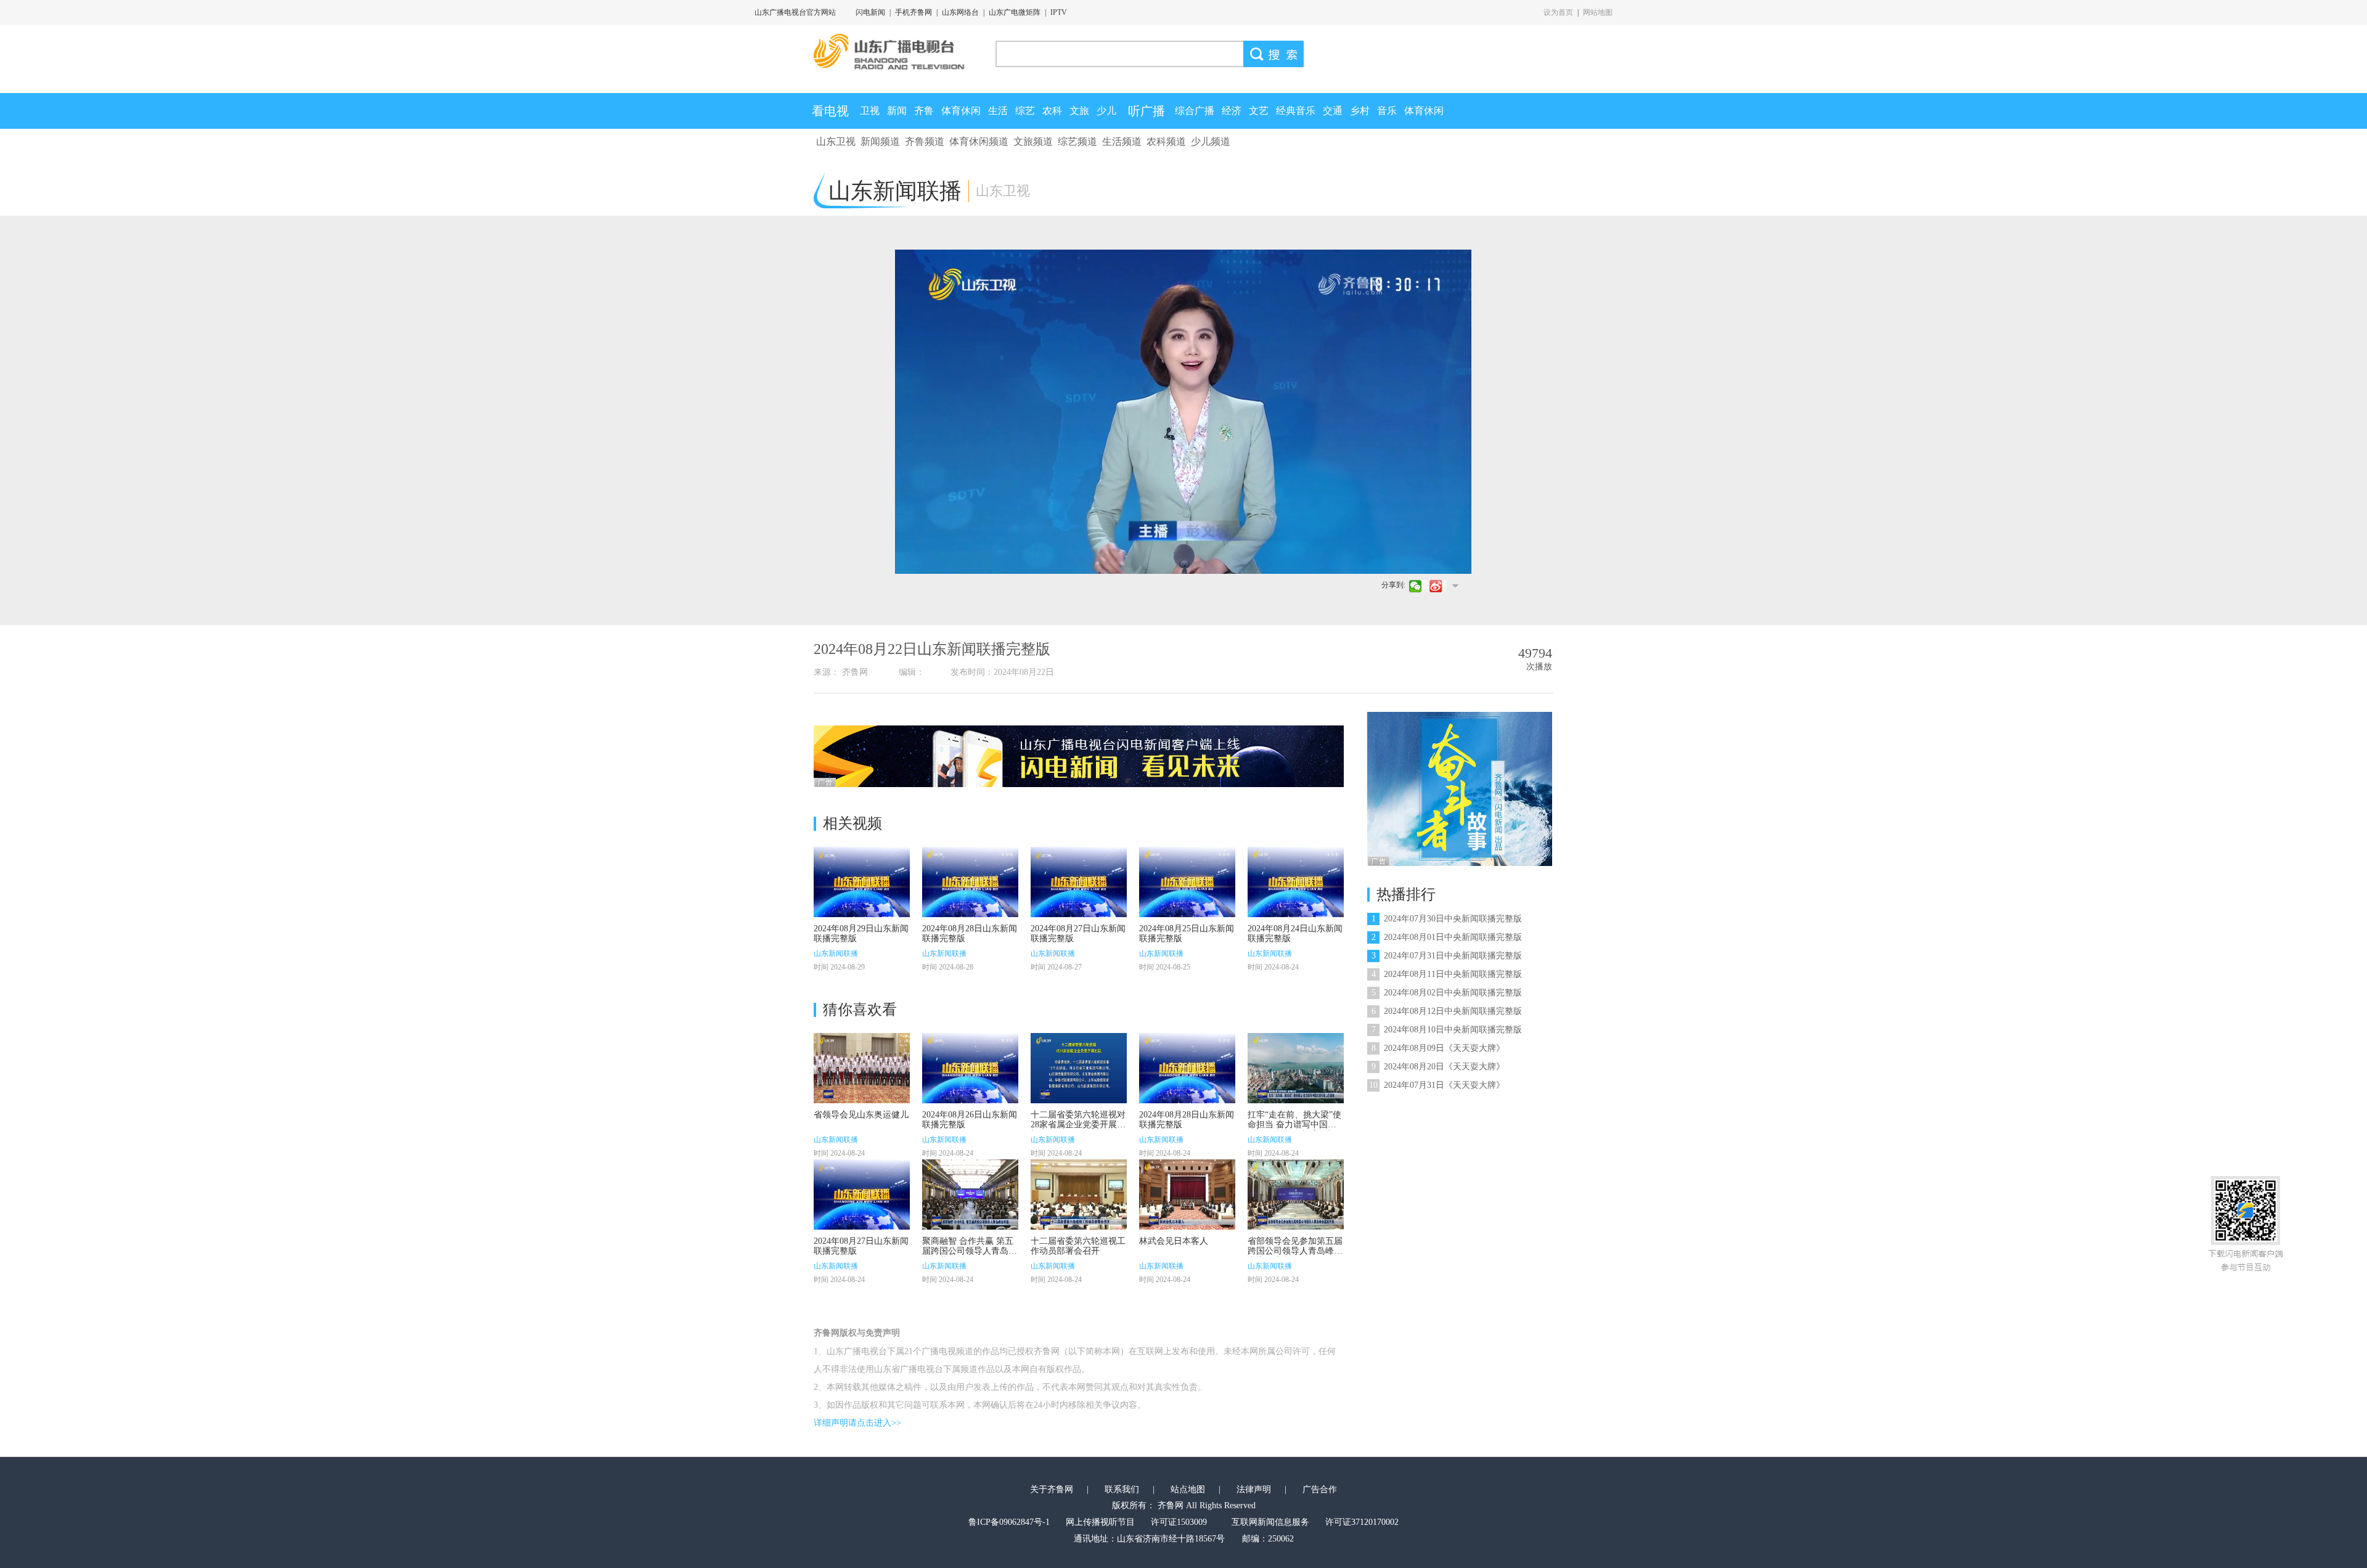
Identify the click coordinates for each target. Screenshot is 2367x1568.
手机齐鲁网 (914, 12)
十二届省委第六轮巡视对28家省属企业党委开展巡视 (1078, 1125)
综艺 (1025, 111)
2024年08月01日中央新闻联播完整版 (1447, 937)
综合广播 (1195, 111)
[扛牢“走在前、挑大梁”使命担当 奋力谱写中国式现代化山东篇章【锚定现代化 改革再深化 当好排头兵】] (1296, 1068)
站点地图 (1188, 1489)
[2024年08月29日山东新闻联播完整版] (862, 882)
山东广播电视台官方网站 (795, 12)
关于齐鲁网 (1052, 1489)
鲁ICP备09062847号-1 (1009, 1522)
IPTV (1059, 12)
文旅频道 (1033, 141)
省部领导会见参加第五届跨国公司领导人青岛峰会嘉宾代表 (1295, 1251)
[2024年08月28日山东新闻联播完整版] (970, 882)
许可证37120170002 (1362, 1522)
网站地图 (1598, 12)
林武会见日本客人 (1174, 1241)
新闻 (897, 111)
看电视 (830, 111)
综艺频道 (1077, 141)
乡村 (1360, 111)
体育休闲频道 (979, 141)
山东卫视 (836, 141)
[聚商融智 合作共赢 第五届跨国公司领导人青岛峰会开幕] (970, 1194)
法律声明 (1254, 1489)
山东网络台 (960, 12)
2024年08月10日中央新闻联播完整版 (1447, 1030)
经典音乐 (1296, 111)
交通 (1333, 111)
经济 (1232, 111)
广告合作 (1320, 1489)
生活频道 (1122, 141)
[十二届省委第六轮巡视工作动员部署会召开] (1079, 1194)
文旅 (1079, 111)
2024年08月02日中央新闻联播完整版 (1447, 993)
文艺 (1259, 111)
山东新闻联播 (836, 953)
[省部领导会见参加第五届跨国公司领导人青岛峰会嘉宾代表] (1296, 1194)
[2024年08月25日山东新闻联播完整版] (1187, 882)
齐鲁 (924, 111)
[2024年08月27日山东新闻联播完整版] (1079, 882)
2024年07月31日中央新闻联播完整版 (1447, 956)
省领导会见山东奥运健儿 (861, 1115)
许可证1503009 (1179, 1522)
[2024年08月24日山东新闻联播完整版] (1296, 882)
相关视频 (852, 823)
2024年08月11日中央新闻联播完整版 (1447, 974)
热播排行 (1406, 894)
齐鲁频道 (925, 141)
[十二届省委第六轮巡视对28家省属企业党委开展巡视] (1079, 1068)
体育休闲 (961, 111)
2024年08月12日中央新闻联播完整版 (1447, 1011)
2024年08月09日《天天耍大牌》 (1438, 1048)
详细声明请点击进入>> (857, 1423)
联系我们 (1122, 1489)
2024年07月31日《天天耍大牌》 (1437, 1085)
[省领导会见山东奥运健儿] (862, 1068)
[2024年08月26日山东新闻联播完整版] (970, 1068)
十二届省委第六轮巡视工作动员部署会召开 (1078, 1246)
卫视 (870, 111)
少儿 (1106, 111)
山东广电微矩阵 (1015, 12)
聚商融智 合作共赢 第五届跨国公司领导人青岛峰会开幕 (970, 1251)
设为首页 (1558, 12)
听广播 (1147, 111)
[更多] (1455, 586)
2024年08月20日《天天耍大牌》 (1438, 1067)
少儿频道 (1211, 141)
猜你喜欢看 (860, 1010)
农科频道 (1166, 141)
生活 (998, 111)
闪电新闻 (870, 12)
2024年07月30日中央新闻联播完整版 (1447, 919)
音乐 (1387, 111)
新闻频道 (880, 141)
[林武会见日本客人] (1187, 1194)
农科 (1052, 111)
